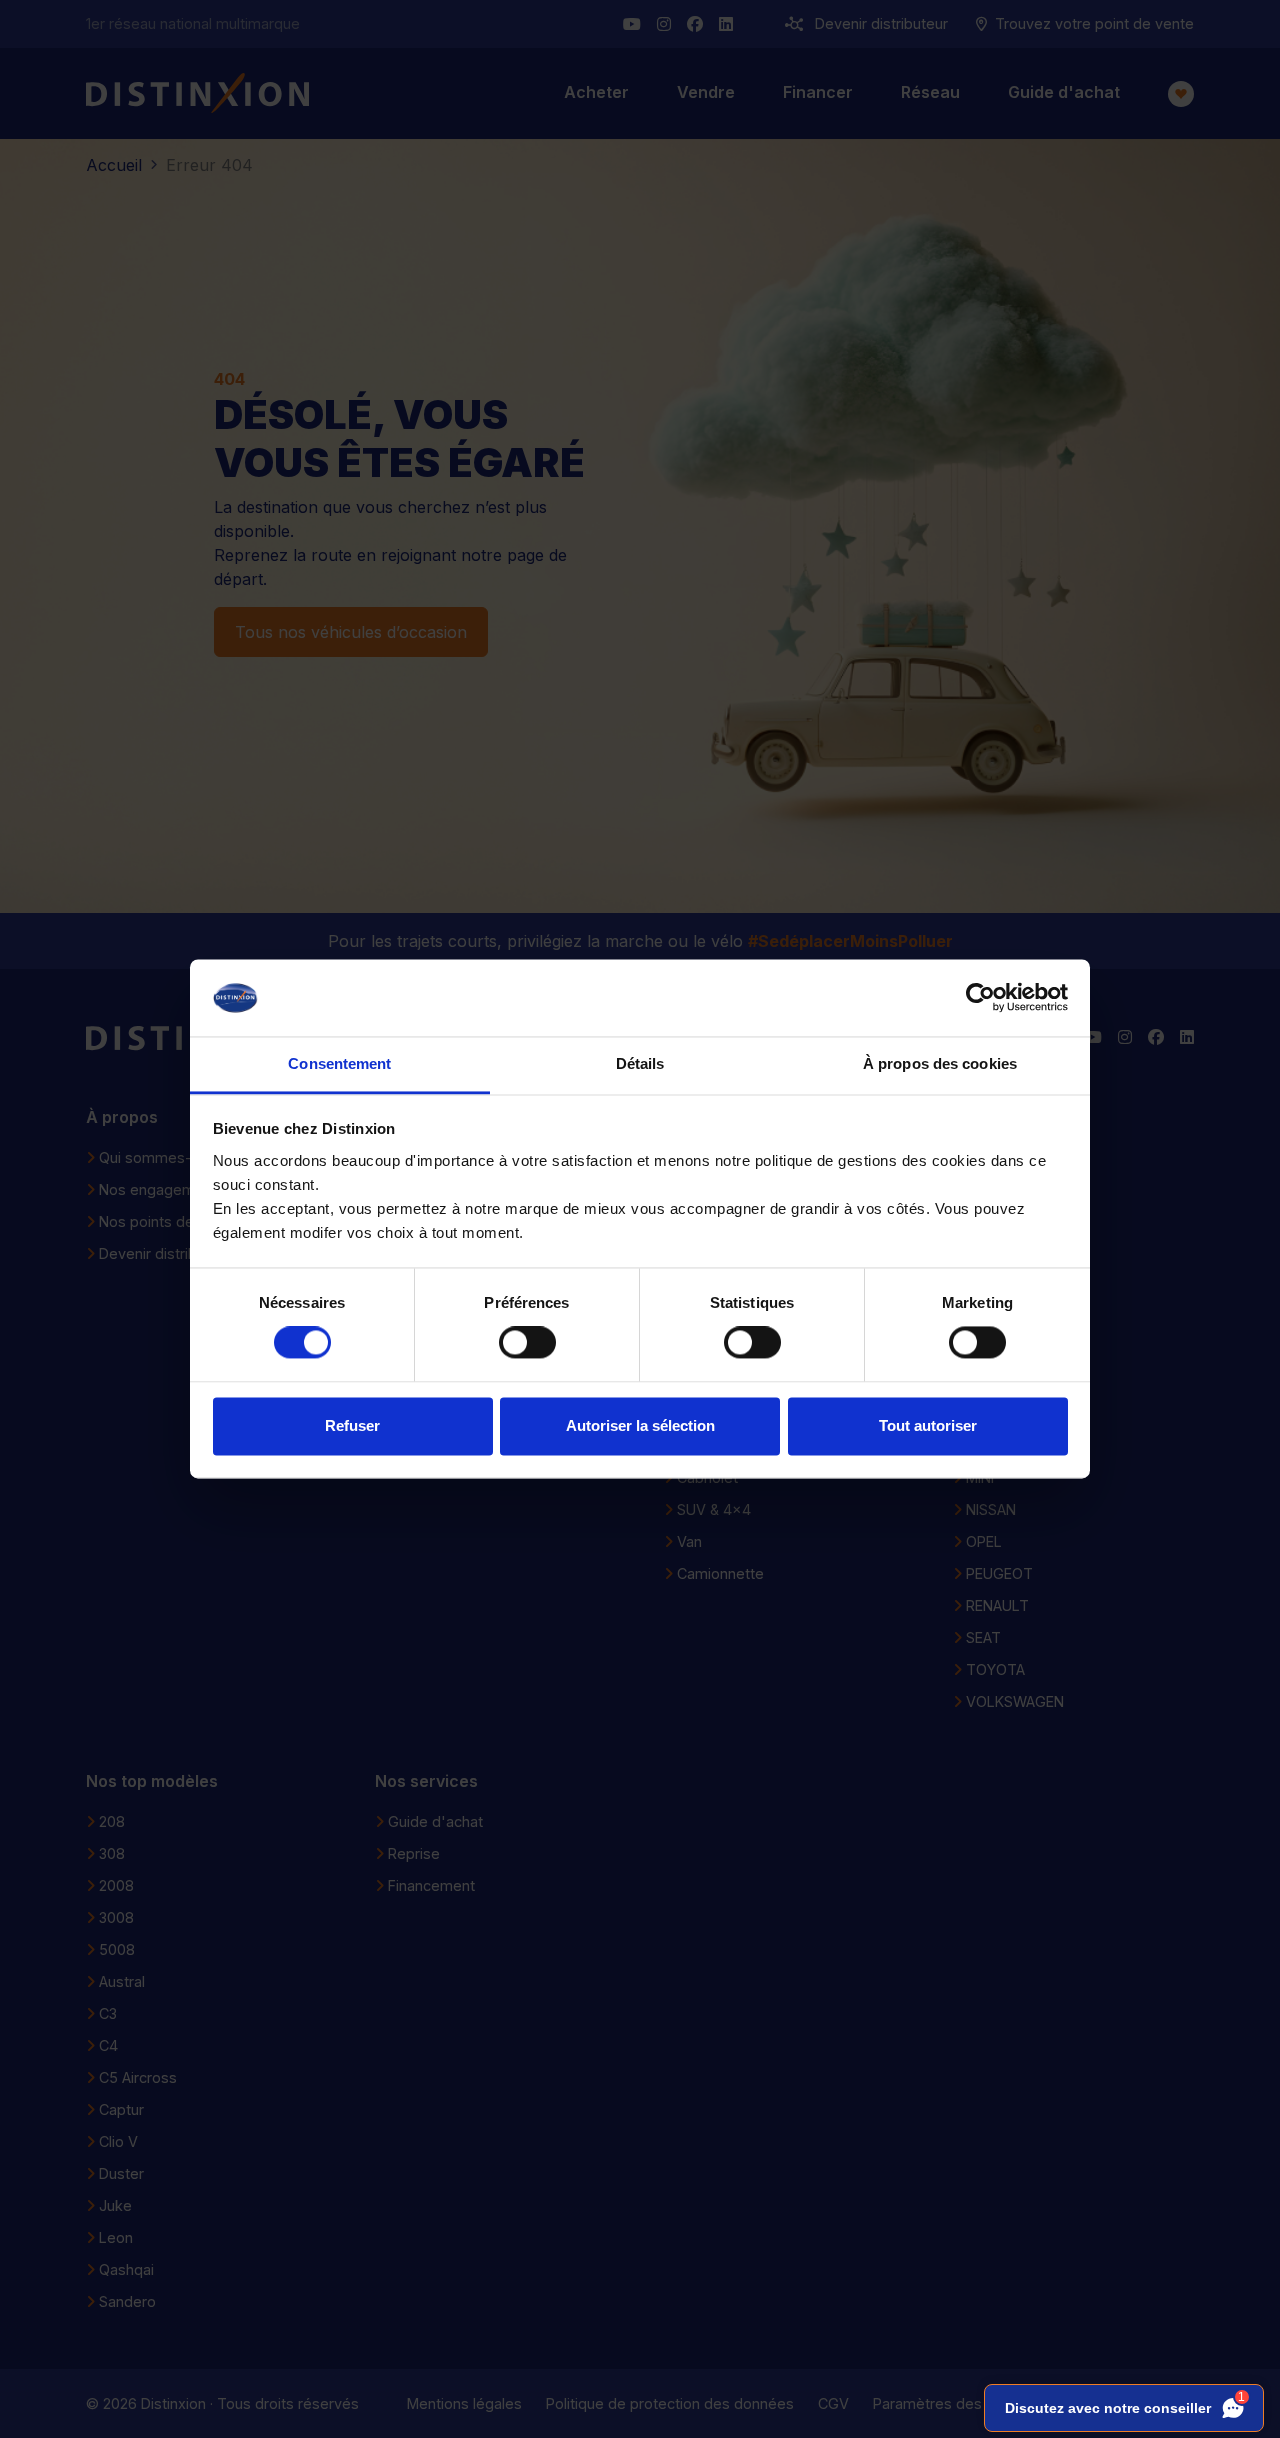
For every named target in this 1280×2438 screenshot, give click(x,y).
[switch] (527, 1343)
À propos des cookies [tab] (940, 1063)
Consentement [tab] (339, 1063)
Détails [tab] (640, 1063)
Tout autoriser (928, 1425)
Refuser (352, 1425)
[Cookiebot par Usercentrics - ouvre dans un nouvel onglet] (980, 998)
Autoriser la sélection (640, 1425)
